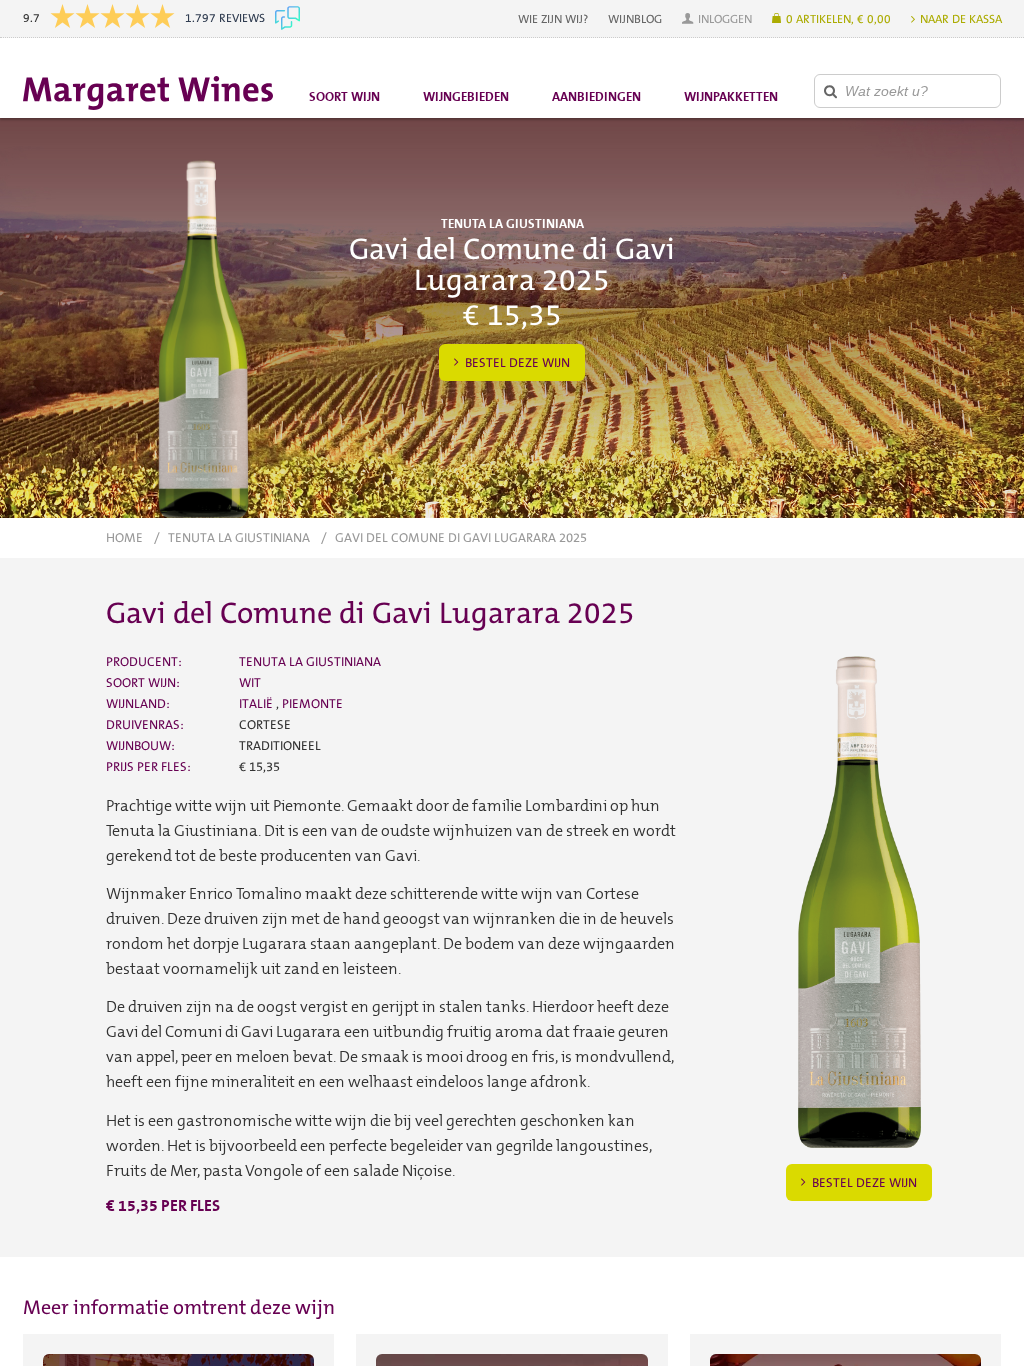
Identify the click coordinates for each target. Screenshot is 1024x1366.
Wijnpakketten (731, 96)
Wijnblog (635, 19)
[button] (717, 19)
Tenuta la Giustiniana (239, 537)
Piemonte (312, 703)
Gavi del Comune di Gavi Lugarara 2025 (461, 537)
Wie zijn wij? (553, 19)
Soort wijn (344, 96)
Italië (257, 703)
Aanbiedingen (596, 96)
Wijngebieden (466, 96)
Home (124, 537)
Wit (250, 682)
